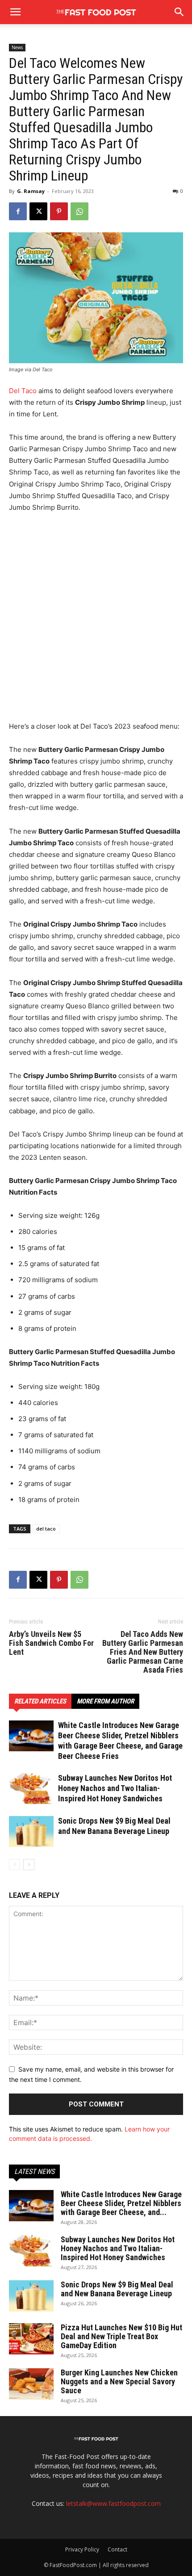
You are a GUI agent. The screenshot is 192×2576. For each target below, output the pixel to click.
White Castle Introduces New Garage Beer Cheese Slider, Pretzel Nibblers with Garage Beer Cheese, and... (121, 2203)
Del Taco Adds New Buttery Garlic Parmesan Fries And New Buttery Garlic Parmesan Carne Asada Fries (143, 1652)
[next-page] (29, 1865)
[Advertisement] (96, 621)
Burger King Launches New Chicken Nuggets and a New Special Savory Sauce (119, 2381)
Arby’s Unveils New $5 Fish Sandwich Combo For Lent (51, 1643)
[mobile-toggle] (15, 12)
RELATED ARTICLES (40, 1701)
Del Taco (23, 391)
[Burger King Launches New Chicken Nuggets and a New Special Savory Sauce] (31, 2384)
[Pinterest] (59, 211)
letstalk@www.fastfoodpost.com (113, 2503)
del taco (46, 1529)
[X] (38, 211)
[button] (179, 12)
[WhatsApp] (79, 211)
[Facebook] (18, 211)
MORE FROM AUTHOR (105, 1701)
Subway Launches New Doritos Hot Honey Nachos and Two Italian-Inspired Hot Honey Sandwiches (115, 1788)
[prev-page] (15, 1865)
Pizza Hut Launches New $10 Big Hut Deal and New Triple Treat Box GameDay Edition (121, 2336)
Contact (117, 2549)
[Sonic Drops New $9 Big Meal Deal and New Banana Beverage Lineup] (31, 1831)
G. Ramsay (31, 191)
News (17, 47)
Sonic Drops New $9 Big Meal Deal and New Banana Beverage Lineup (117, 2289)
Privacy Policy (82, 2549)
